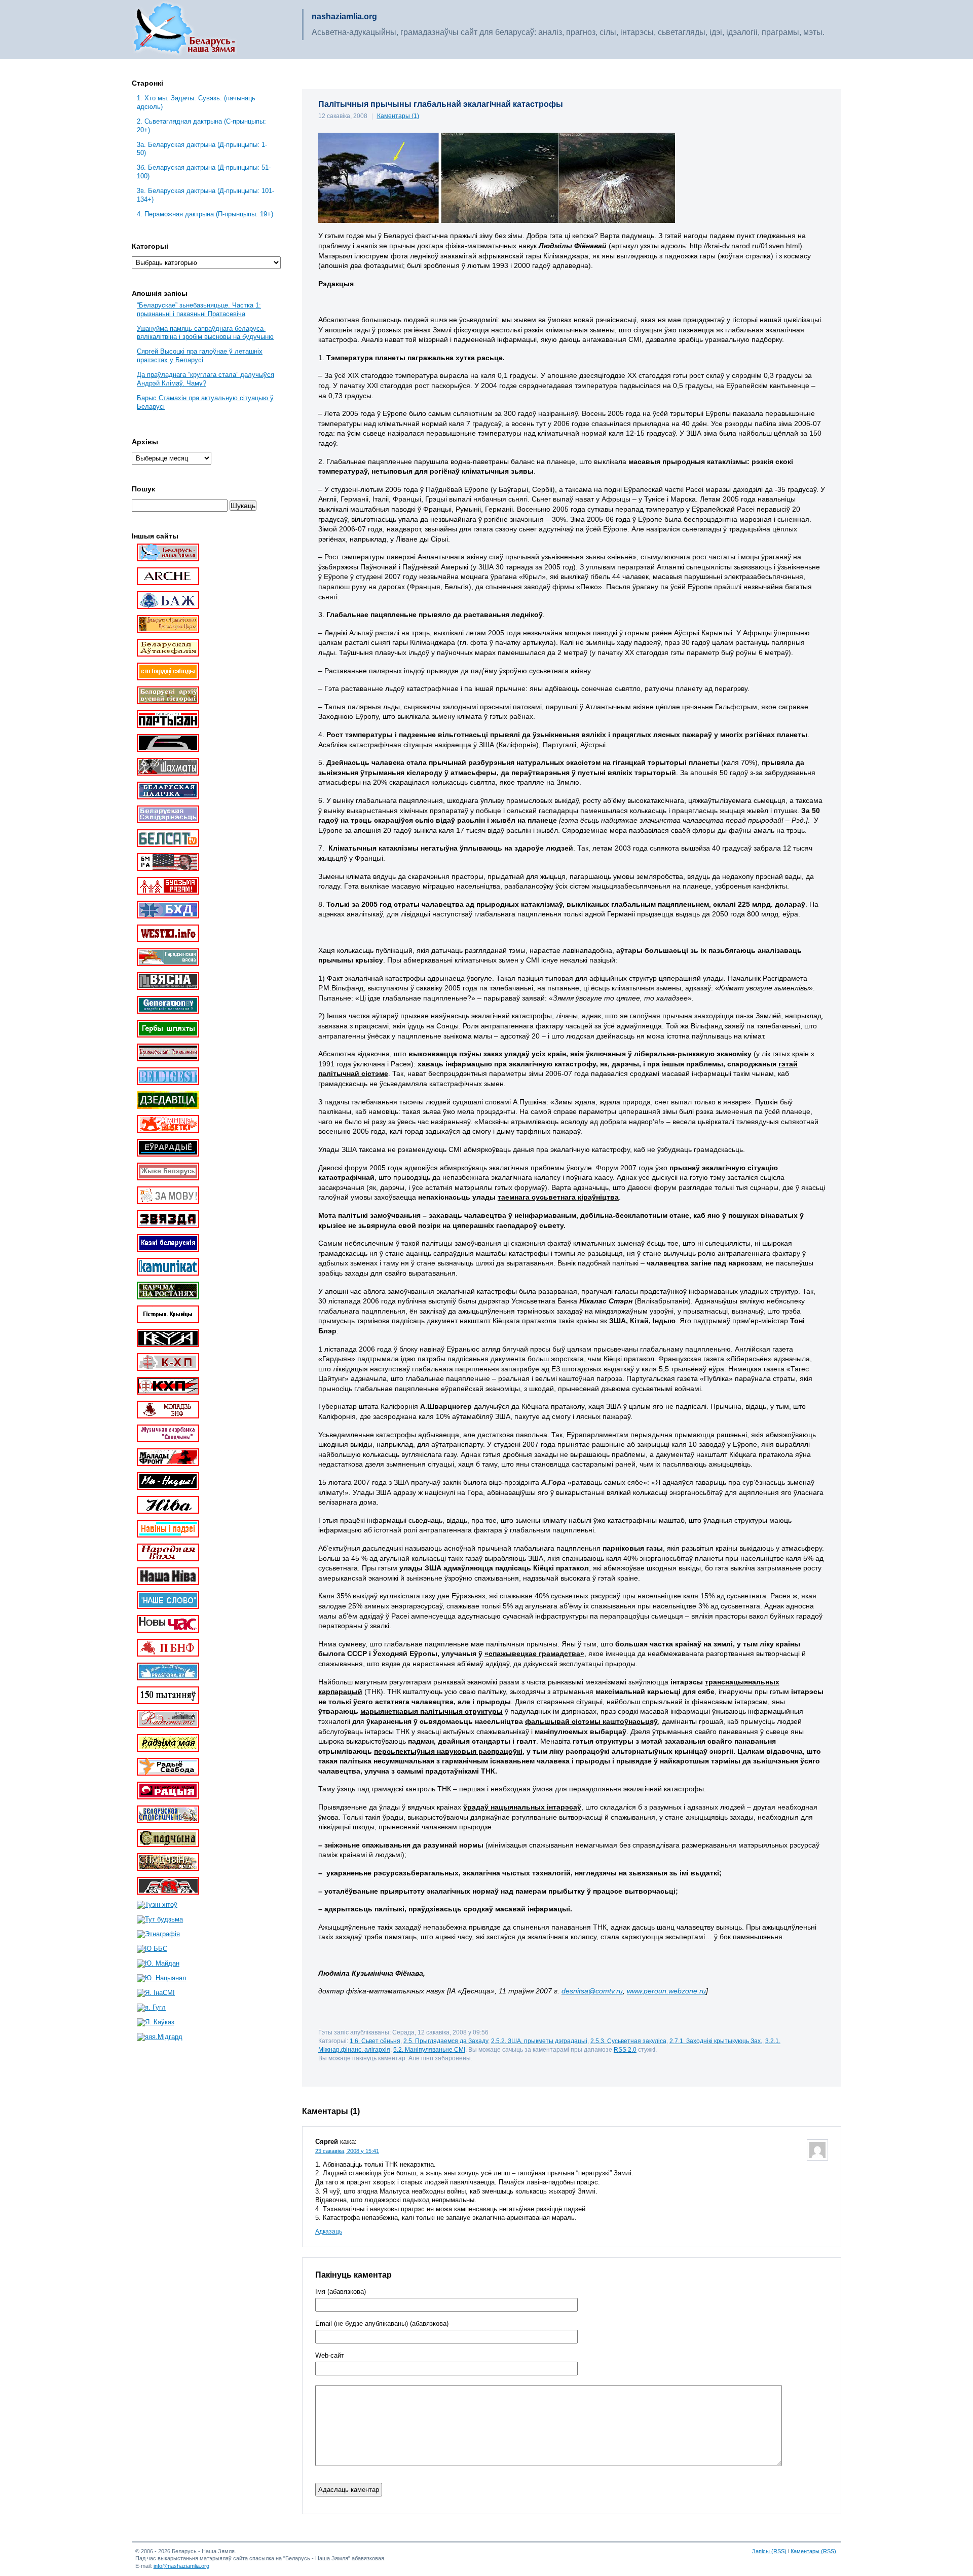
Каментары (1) (398, 116)
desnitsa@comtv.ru (592, 1991)
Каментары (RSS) (813, 2551)
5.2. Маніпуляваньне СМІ (429, 2049)
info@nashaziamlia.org (181, 2566)
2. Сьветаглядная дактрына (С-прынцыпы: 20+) (201, 126)
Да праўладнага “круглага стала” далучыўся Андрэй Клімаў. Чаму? (205, 379)
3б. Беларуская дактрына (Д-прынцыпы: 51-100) (204, 172)
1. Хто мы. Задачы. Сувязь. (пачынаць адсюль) (196, 102)
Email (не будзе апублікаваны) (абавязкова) (382, 2324)
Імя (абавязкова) (341, 2292)
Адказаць (329, 2232)
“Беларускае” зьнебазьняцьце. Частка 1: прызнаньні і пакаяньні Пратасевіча (199, 310)
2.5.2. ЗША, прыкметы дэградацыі (539, 2041)
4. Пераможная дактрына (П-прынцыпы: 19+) (205, 214)
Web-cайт (330, 2356)
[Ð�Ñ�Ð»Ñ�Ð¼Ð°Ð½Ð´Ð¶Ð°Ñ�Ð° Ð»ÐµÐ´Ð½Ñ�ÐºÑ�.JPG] (497, 220)
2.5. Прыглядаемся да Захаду (446, 2041)
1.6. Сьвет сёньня (375, 2041)
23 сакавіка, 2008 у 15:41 (347, 2151)
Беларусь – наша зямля (184, 29)
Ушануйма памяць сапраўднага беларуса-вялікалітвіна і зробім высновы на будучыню (205, 333)
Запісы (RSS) (769, 2551)
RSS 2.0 (625, 2049)
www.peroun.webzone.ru (666, 1991)
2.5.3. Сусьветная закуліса (628, 2041)
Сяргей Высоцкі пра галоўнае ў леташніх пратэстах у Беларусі (200, 356)
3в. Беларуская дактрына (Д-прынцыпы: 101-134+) (205, 195)
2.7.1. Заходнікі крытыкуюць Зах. (716, 2041)
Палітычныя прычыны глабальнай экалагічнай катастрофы (441, 104)
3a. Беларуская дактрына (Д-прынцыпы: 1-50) (202, 149)
